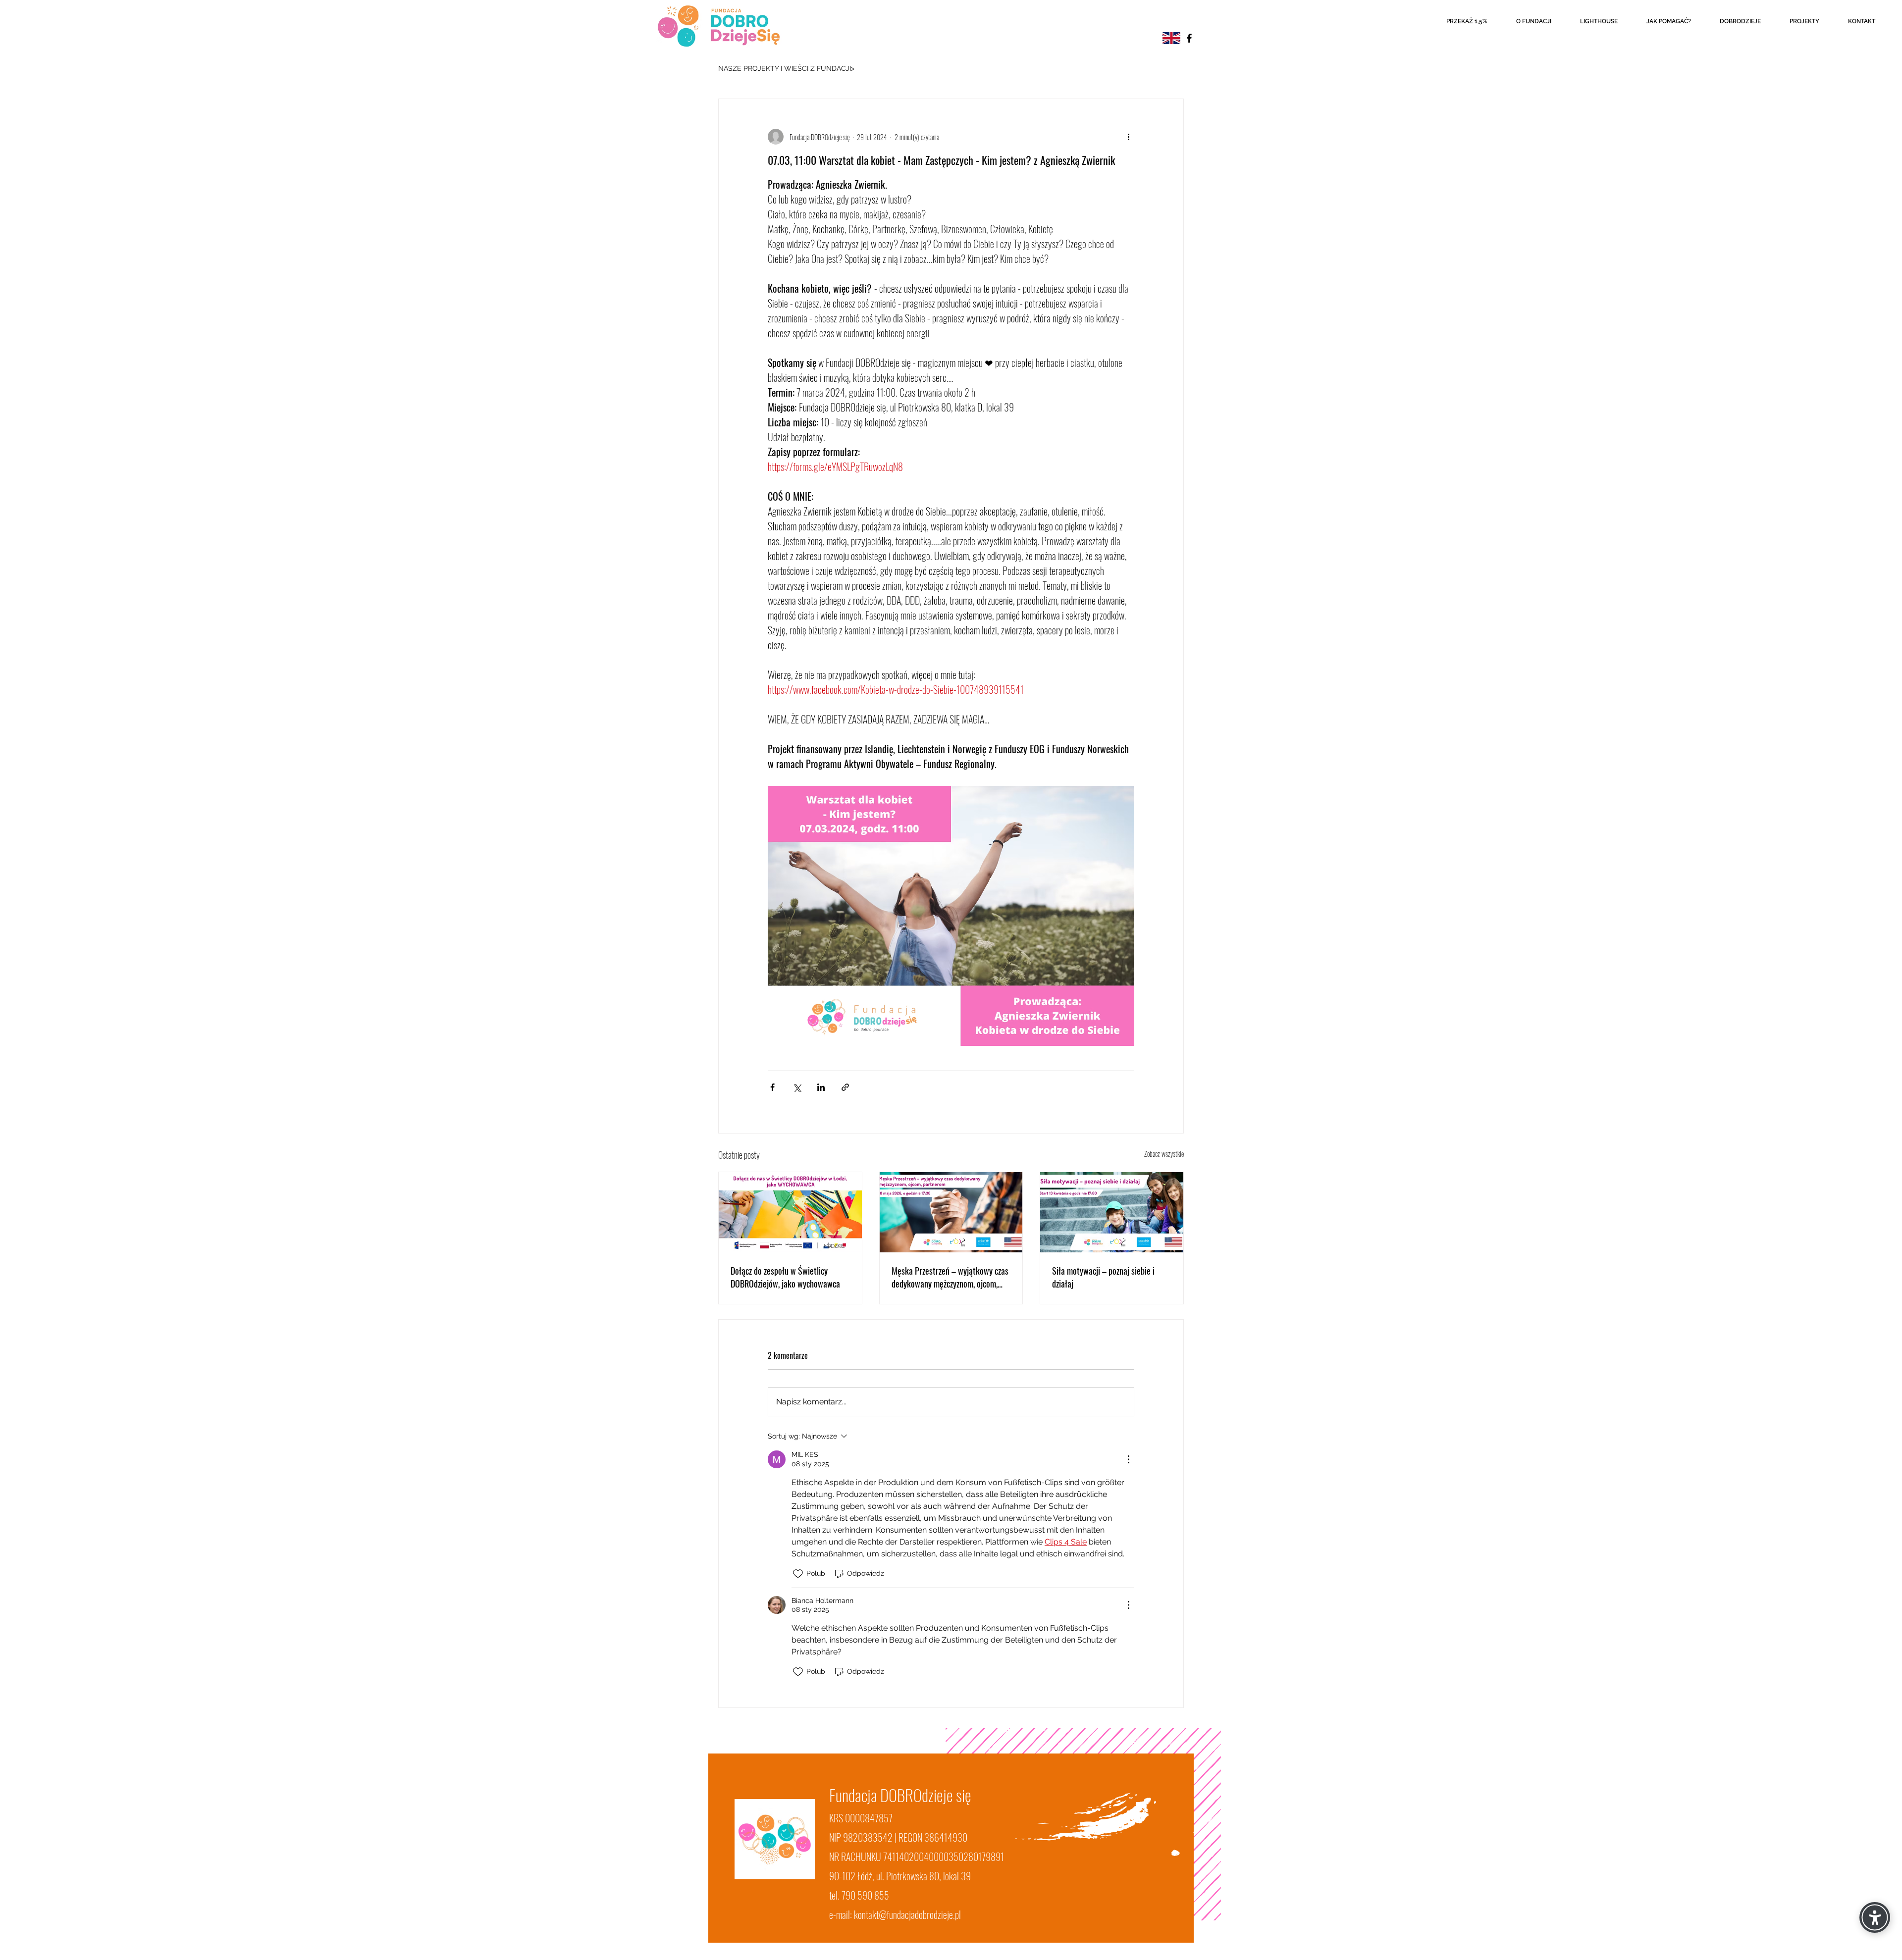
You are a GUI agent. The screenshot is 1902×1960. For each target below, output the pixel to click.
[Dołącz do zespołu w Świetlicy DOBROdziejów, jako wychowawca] (790, 1212)
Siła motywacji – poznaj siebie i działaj (1103, 1277)
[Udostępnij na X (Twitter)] (797, 1087)
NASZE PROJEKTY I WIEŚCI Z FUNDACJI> (786, 68)
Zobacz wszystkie (1164, 1154)
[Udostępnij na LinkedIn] (821, 1087)
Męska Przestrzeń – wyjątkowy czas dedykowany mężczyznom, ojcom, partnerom (950, 1277)
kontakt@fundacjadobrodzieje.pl (907, 1914)
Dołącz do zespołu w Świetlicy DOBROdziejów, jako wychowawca (785, 1277)
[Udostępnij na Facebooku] (772, 1087)
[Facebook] (1189, 38)
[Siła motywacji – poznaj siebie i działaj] (1112, 1212)
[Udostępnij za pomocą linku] (845, 1087)
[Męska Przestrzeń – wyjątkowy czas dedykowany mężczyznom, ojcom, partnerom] (951, 1212)
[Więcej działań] (1128, 137)
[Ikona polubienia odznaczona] (798, 1574)
